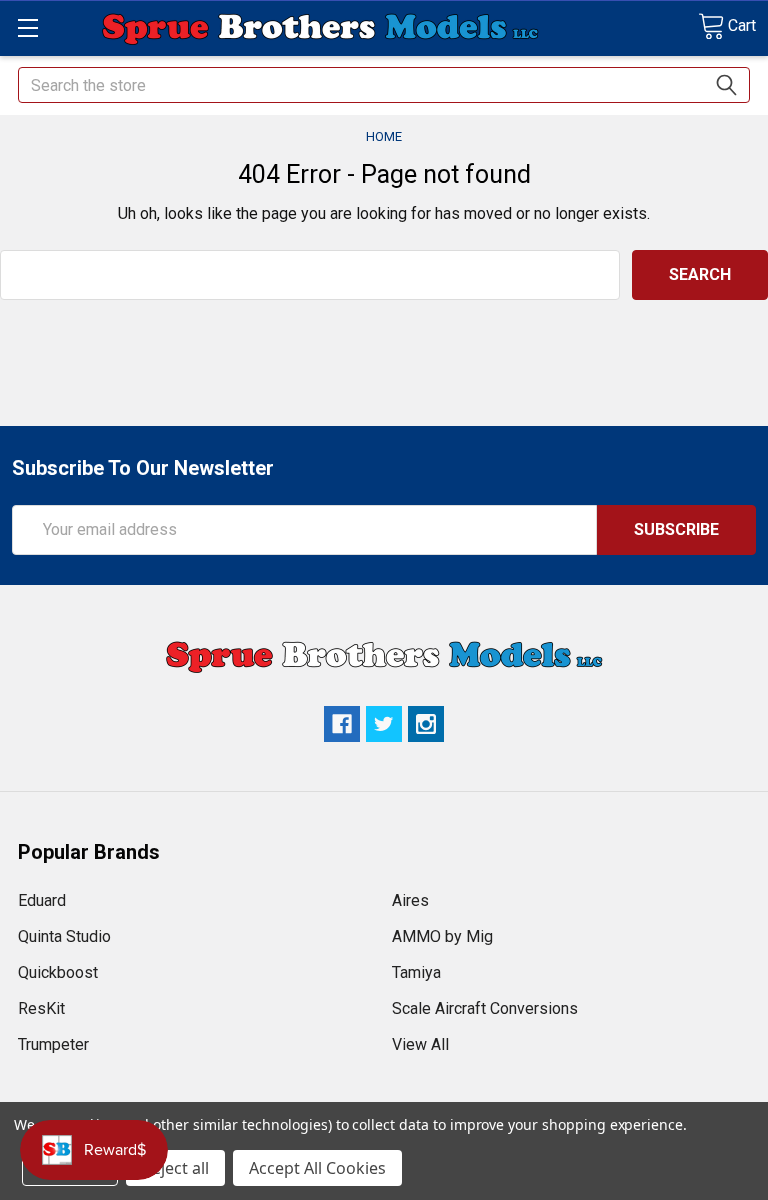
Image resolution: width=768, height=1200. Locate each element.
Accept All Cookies (317, 1168)
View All (420, 1044)
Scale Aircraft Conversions (485, 1008)
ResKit (41, 1008)
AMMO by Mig (442, 936)
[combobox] (384, 85)
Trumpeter (53, 1044)
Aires (410, 900)
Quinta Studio (64, 936)
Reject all (175, 1168)
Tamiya (416, 972)
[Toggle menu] (27, 27)
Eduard (42, 900)
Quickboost (58, 972)
